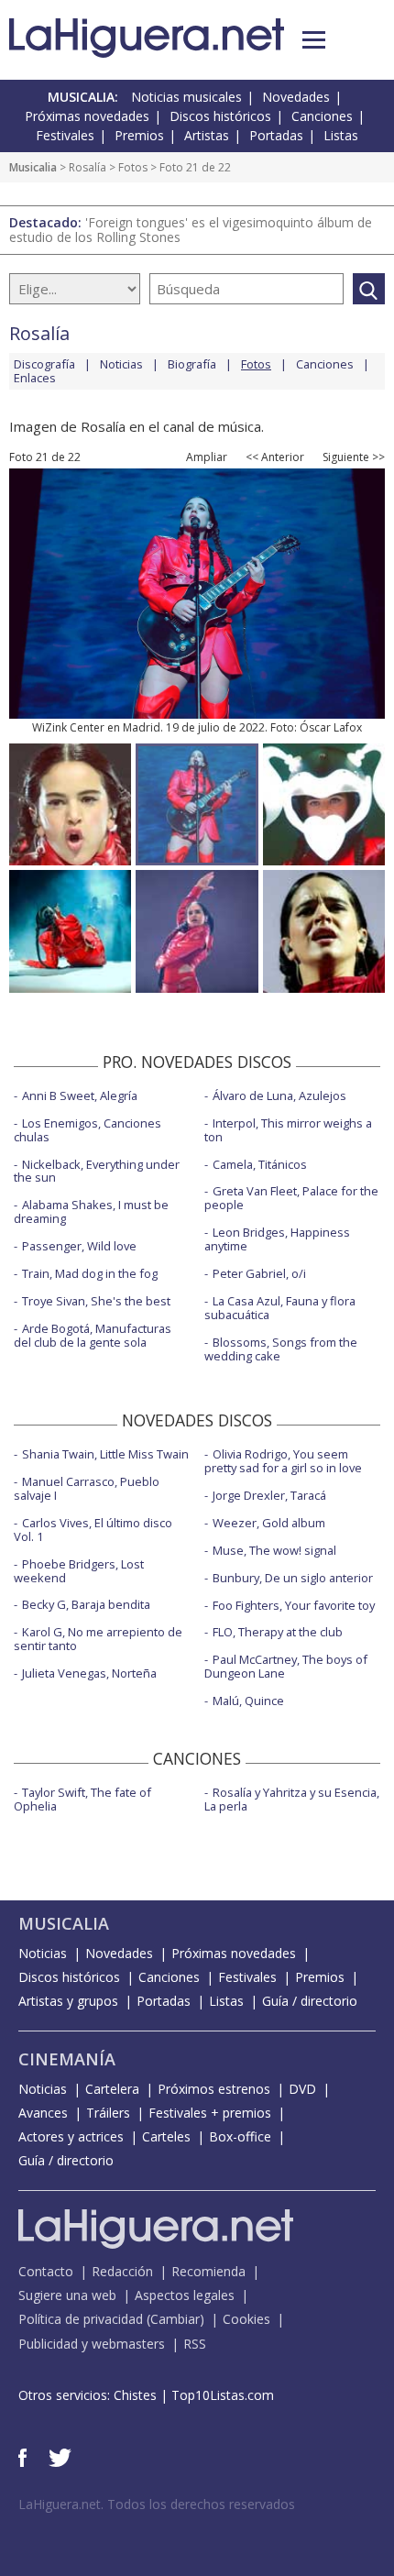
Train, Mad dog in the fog (90, 1273)
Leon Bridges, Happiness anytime (277, 1239)
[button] (314, 40)
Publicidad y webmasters (92, 2344)
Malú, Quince (248, 1701)
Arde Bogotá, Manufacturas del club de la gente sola (93, 1335)
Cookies (246, 2319)
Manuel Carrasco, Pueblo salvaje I (87, 1488)
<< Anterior (275, 457)
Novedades (296, 97)
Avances (43, 2113)
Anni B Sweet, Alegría (80, 1095)
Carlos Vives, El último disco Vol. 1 (93, 1530)
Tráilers (108, 2113)
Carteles (166, 2136)
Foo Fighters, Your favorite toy (294, 1605)
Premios (139, 135)
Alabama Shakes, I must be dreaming (91, 1211)
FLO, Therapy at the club (278, 1632)
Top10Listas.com (223, 2395)
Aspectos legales (185, 2295)
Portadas (276, 135)
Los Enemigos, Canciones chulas (88, 1130)
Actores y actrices (71, 2136)
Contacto (46, 2271)
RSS (195, 2344)
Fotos (133, 167)
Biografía (192, 364)
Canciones (322, 116)
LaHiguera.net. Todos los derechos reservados (157, 2504)
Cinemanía (67, 2059)
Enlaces (35, 378)
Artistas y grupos (68, 2001)
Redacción (122, 2271)
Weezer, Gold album (269, 1523)
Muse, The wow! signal (274, 1550)
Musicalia (33, 167)
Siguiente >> (354, 457)
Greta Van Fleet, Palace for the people (291, 1198)
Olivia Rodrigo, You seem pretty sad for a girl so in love (283, 1461)
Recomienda (208, 2271)
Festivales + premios (210, 2113)
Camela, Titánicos (260, 1164)
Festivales (65, 135)
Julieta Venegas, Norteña (89, 1673)
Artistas (207, 135)
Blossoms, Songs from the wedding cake (281, 1349)
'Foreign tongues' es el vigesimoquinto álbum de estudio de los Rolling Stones (191, 230)
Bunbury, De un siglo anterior (293, 1578)
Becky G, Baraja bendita (86, 1604)
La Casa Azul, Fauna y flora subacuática (280, 1308)
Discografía (44, 364)
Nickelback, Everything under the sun (97, 1171)
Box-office (240, 2136)
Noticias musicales (186, 97)
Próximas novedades (87, 116)
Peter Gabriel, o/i (259, 1273)
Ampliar (207, 457)
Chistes (135, 2395)
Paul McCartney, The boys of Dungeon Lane (286, 1666)
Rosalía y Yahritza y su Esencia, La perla (292, 1799)
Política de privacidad (81, 2319)
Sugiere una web (67, 2295)
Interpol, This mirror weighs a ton (288, 1130)
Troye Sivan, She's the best (96, 1301)
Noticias (121, 364)
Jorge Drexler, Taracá (269, 1495)
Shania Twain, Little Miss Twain (105, 1454)
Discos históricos (220, 116)
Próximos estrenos (214, 2089)
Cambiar (175, 2319)
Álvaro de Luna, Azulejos (279, 1095)
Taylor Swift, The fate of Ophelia (82, 1799)
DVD (302, 2089)
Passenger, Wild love (79, 1246)
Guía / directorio (310, 2001)
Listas (341, 135)
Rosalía (88, 167)
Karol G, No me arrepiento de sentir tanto (98, 1639)
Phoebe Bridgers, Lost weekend (79, 1571)
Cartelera (112, 2089)
